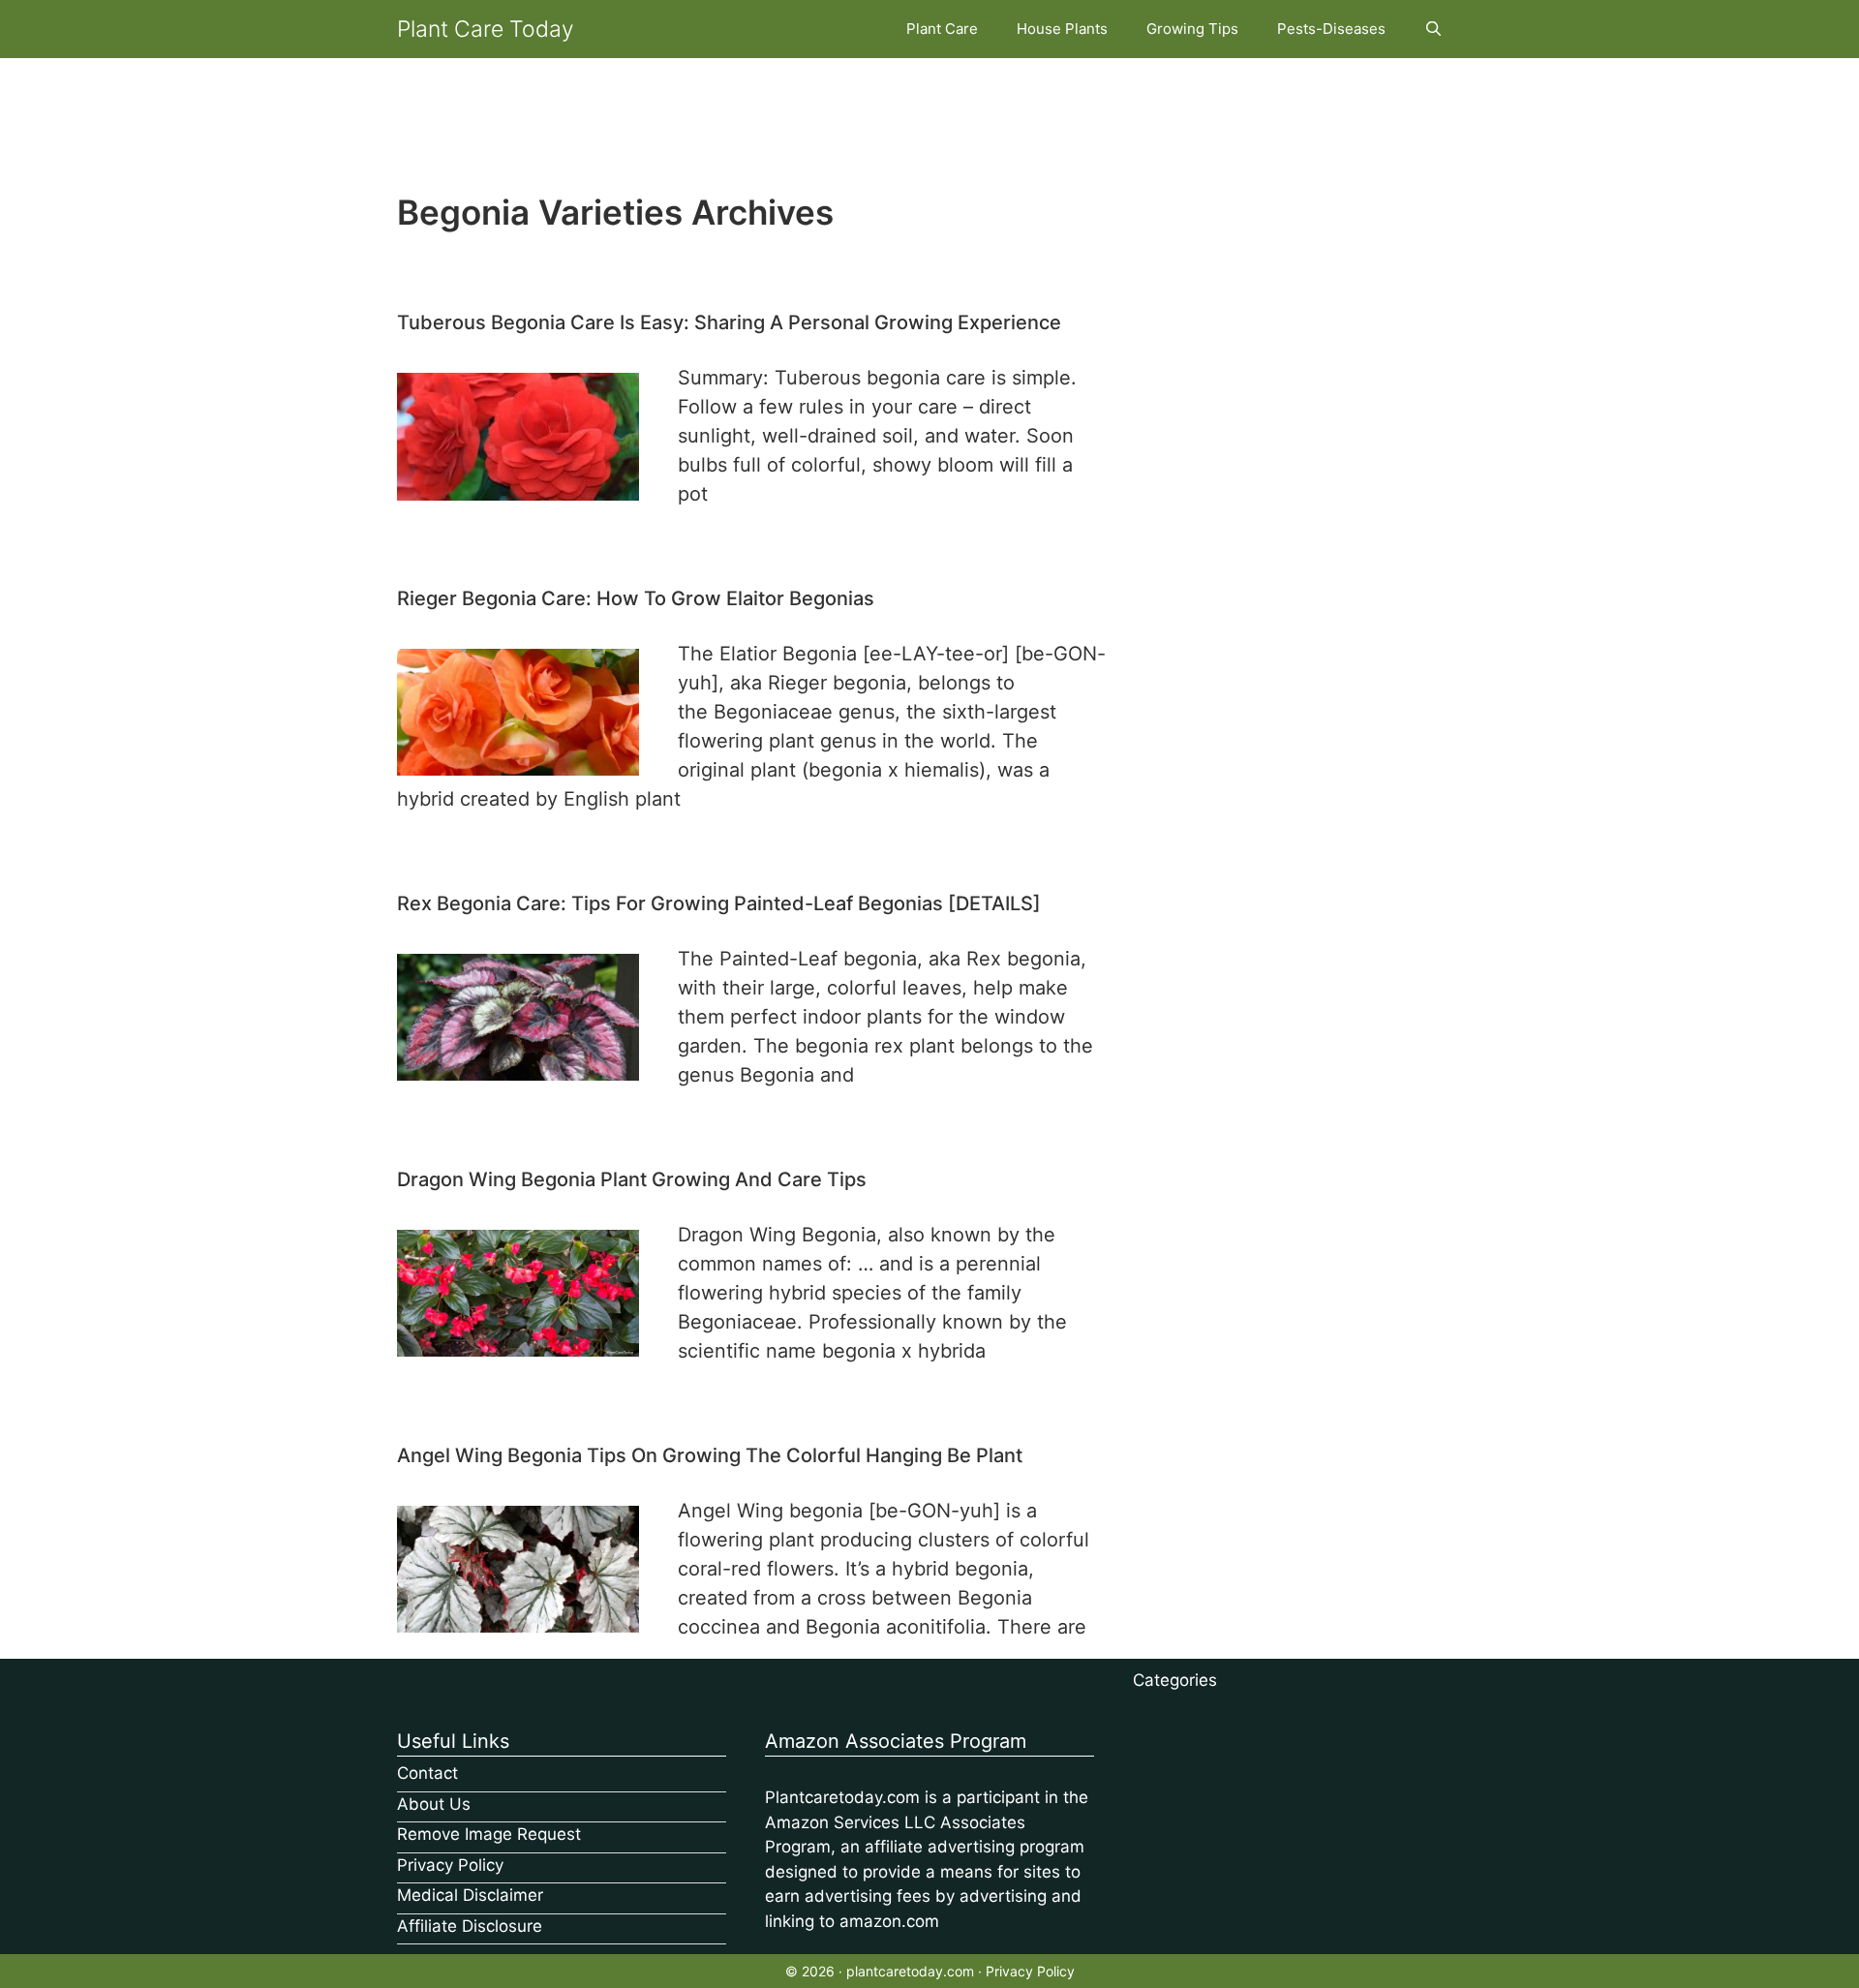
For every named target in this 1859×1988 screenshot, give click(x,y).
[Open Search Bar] (1433, 29)
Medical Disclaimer (470, 1895)
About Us (434, 1804)
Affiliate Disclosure (470, 1926)
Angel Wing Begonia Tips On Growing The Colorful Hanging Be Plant (710, 1455)
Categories (1175, 1680)
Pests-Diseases (1331, 29)
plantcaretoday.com (910, 1971)
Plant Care (942, 29)
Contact (427, 1773)
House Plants (1062, 29)
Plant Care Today (486, 29)
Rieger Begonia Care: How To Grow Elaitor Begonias (636, 598)
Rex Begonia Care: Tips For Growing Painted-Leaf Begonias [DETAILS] (719, 903)
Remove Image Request (489, 1834)
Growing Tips (1192, 29)
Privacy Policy (450, 1865)
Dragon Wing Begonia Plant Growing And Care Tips (632, 1179)
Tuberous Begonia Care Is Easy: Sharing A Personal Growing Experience (729, 322)
